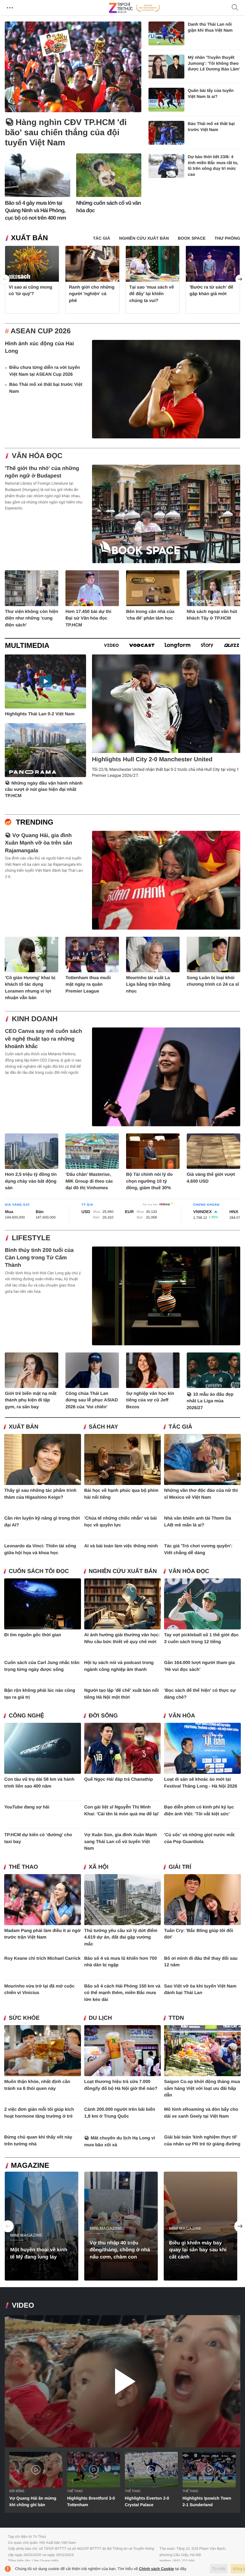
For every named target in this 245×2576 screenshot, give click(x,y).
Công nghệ (26, 1716)
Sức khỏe (24, 2018)
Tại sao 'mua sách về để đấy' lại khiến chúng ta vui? (152, 294)
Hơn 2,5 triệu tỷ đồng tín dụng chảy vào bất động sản (31, 1181)
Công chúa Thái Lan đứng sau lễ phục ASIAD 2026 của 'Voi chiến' (92, 1400)
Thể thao (23, 1867)
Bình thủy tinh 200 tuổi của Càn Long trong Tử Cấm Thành (39, 1258)
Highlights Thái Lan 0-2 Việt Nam (40, 714)
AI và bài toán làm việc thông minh (121, 1546)
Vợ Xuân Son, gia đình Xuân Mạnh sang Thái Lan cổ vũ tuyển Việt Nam (121, 1842)
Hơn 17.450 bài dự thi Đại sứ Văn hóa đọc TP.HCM (88, 618)
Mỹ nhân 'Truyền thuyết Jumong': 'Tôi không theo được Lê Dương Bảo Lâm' (214, 63)
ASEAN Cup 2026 (41, 331)
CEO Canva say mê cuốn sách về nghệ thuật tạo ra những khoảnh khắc (43, 1039)
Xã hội (99, 1867)
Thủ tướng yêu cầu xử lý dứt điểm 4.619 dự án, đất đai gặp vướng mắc (121, 1937)
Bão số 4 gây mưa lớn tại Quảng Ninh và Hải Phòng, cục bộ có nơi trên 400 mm (35, 211)
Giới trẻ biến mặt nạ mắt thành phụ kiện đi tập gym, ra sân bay (30, 1400)
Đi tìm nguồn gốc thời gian (33, 1635)
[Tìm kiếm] (235, 8)
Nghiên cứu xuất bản (123, 1571)
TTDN (176, 2018)
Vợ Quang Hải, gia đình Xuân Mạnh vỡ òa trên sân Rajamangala (38, 843)
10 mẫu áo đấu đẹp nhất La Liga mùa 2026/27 (210, 1401)
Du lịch (100, 2018)
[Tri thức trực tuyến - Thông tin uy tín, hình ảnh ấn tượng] (134, 8)
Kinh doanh (35, 1019)
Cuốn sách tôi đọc (39, 1571)
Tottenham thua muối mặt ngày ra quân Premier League (88, 985)
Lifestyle (31, 1238)
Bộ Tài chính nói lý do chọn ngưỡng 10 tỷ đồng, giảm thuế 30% (149, 1181)
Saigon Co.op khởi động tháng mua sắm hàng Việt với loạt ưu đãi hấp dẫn (202, 2088)
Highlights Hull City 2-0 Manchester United (152, 759)
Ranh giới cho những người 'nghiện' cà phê (92, 294)
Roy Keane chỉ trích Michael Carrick (42, 1958)
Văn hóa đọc (37, 456)
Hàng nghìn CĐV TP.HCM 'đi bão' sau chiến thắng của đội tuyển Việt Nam (66, 132)
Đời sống (103, 1716)
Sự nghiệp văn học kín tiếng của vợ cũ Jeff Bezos (150, 1400)
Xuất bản (29, 238)
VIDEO (23, 2305)
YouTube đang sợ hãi (27, 1807)
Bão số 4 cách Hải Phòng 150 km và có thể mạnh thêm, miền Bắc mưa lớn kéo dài (122, 1993)
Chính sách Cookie (156, 2569)
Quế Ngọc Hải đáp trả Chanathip (119, 1779)
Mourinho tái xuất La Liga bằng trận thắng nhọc (148, 985)
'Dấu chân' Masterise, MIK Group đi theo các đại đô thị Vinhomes (89, 1181)
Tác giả (180, 1427)
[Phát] (122, 2381)
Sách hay (103, 1427)
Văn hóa (182, 1716)
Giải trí (180, 1867)
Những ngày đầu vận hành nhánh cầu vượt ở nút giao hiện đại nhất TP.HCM (44, 789)
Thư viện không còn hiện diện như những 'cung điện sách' (31, 618)
